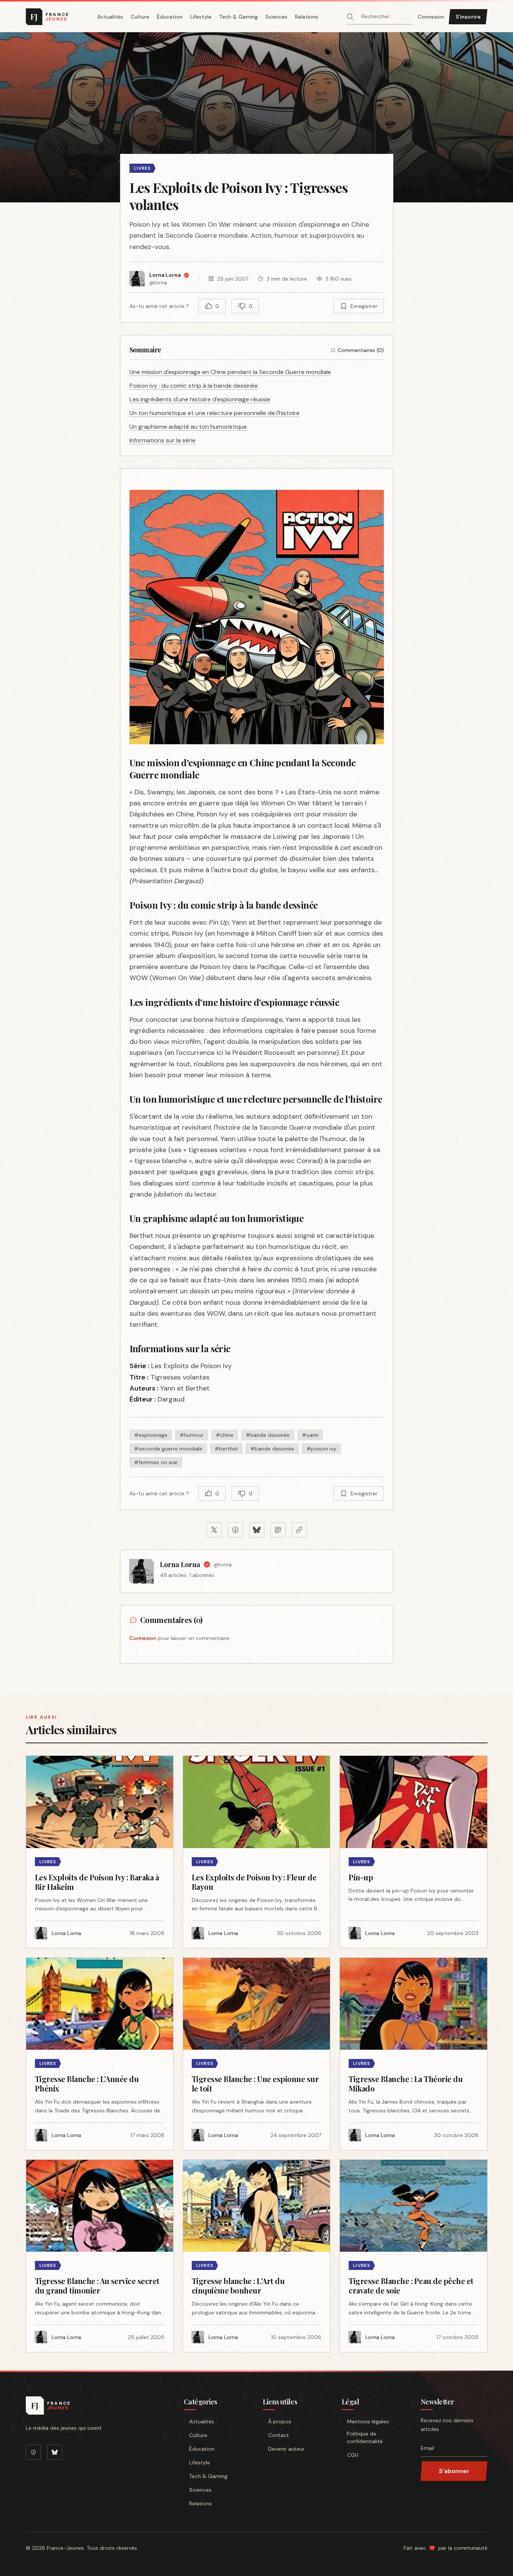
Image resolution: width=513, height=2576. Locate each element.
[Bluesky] (55, 2452)
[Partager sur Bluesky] (257, 1530)
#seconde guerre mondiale (168, 1449)
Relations (307, 17)
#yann (310, 1435)
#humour (192, 1435)
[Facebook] (33, 2452)
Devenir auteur (286, 2449)
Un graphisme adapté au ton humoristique (188, 427)
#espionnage (151, 1435)
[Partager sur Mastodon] (278, 1530)
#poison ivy (321, 1449)
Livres (143, 168)
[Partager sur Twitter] (214, 1530)
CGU (353, 2455)
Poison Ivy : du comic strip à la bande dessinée (194, 386)
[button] (256, 117)
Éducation (170, 17)
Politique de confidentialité (365, 2437)
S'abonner (454, 2471)
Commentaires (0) (361, 350)
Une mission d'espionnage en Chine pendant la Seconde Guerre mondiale (230, 372)
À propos (280, 2421)
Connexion (431, 17)
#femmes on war (156, 1462)
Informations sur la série (163, 440)
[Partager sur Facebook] (235, 1530)
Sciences (276, 17)
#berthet (226, 1449)
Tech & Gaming (238, 17)
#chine (225, 1435)
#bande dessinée (268, 1435)
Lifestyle (201, 17)
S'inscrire (468, 17)
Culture (140, 17)
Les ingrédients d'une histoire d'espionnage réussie (200, 399)
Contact (279, 2435)
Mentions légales (368, 2421)
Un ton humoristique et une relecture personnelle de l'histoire (215, 413)
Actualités (110, 17)
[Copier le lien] (299, 1530)
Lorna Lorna (180, 1564)
